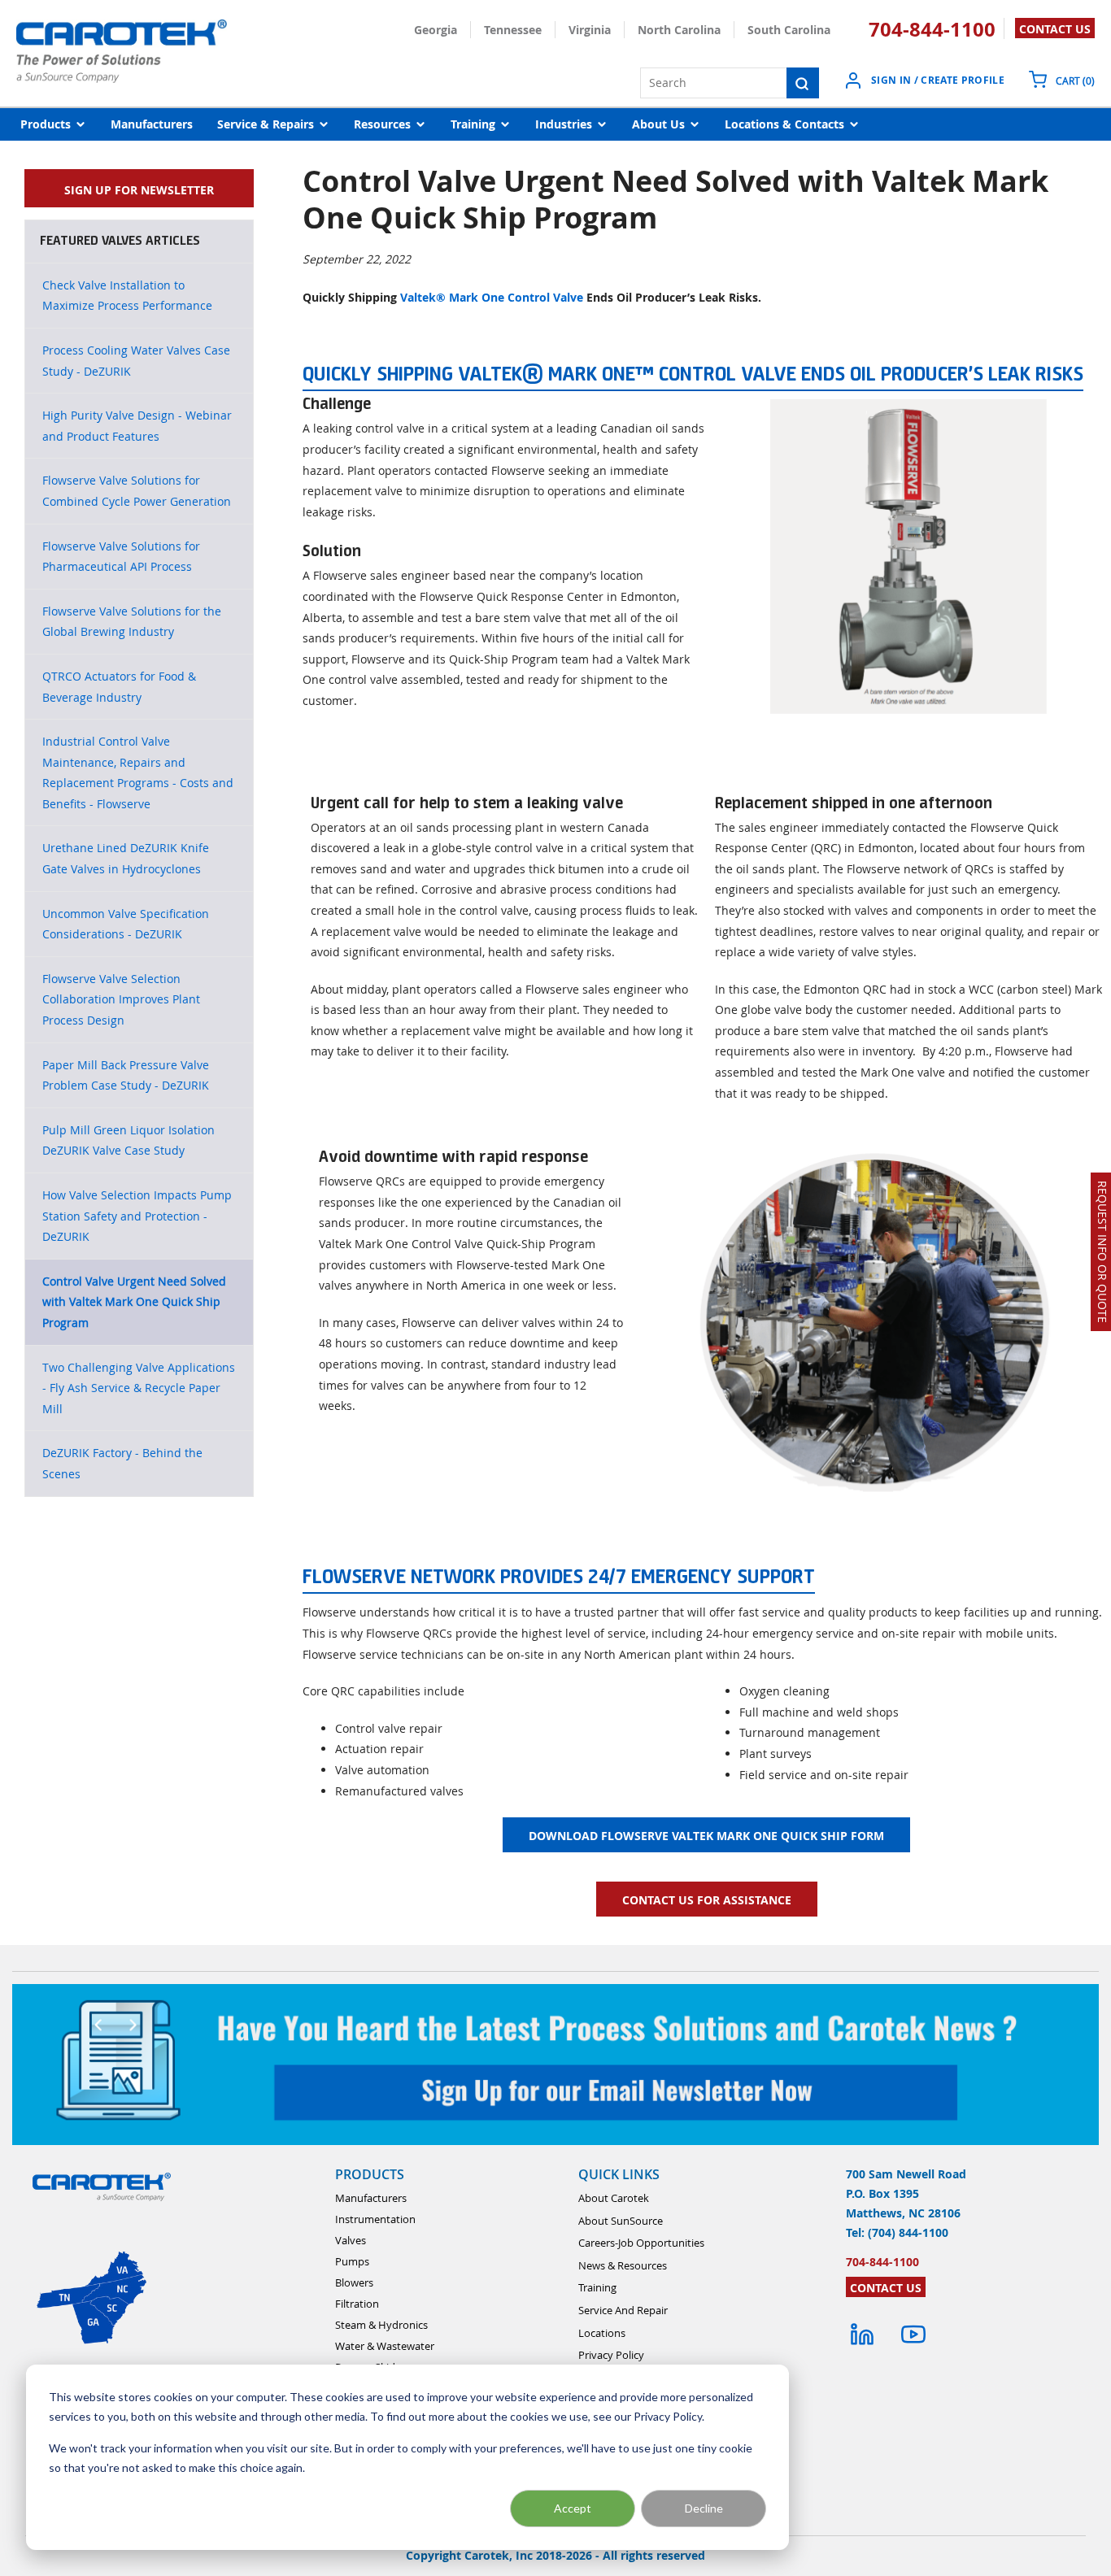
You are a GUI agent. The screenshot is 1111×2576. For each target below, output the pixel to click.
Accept (573, 2508)
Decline (704, 2508)
